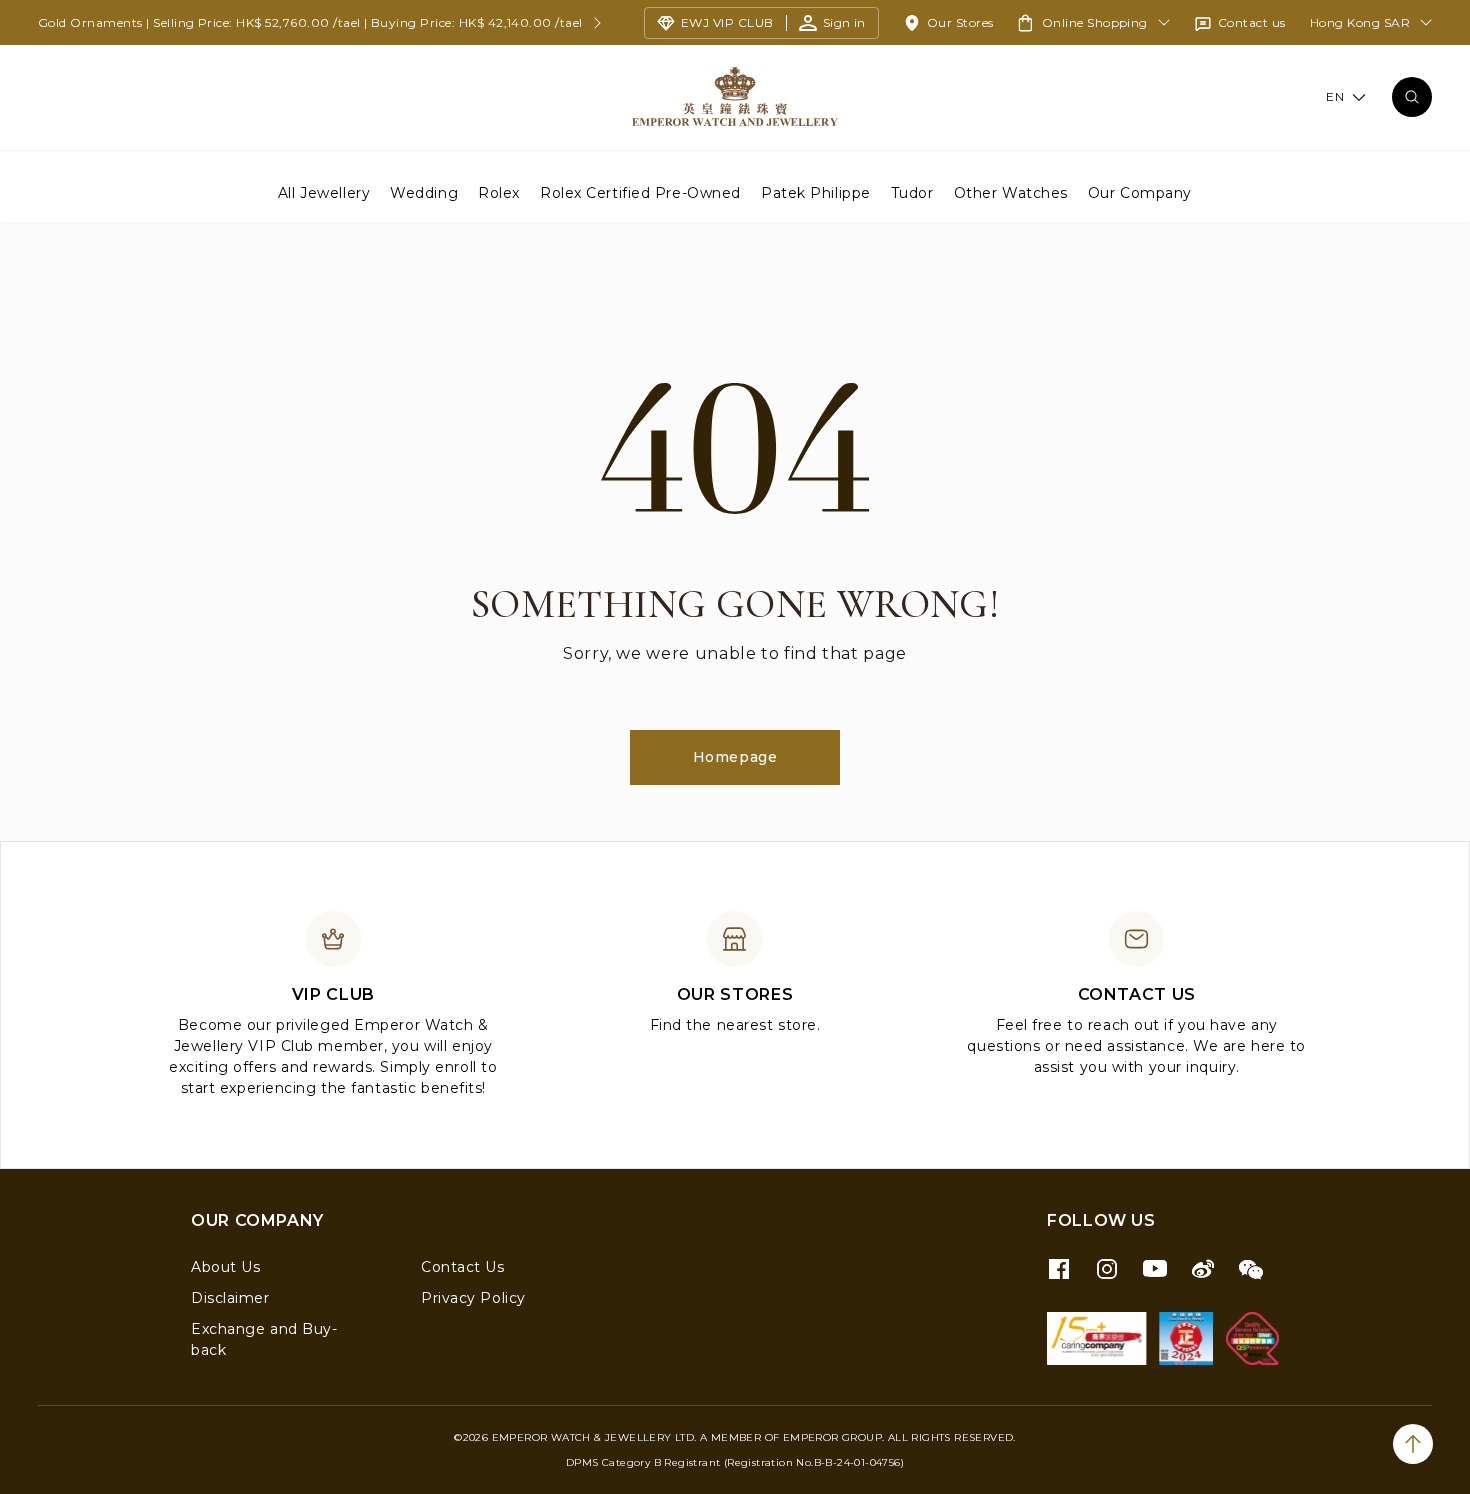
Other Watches (1011, 192)
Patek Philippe (816, 192)
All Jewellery (324, 192)
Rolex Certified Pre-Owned (640, 192)
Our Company (1140, 192)
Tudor (912, 192)
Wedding (424, 192)
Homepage (735, 757)
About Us (225, 1267)
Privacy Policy (473, 1298)
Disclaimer (230, 1298)
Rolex (499, 192)
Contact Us (463, 1267)
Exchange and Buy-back (264, 1339)
